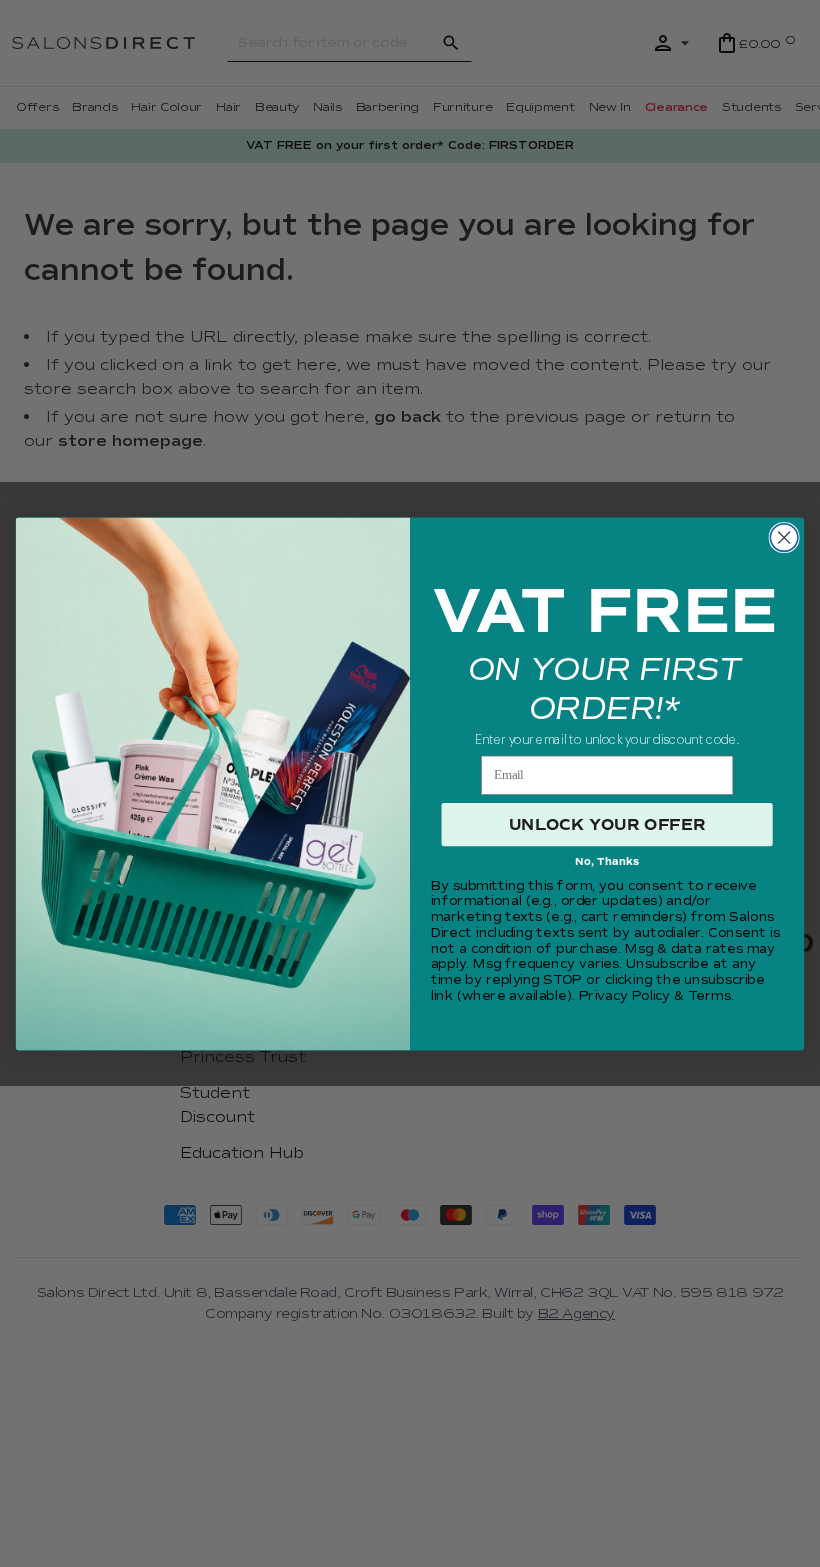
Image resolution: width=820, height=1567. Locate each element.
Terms (709, 996)
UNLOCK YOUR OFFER (607, 824)
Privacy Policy (624, 996)
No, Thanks (607, 861)
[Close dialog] (784, 537)
